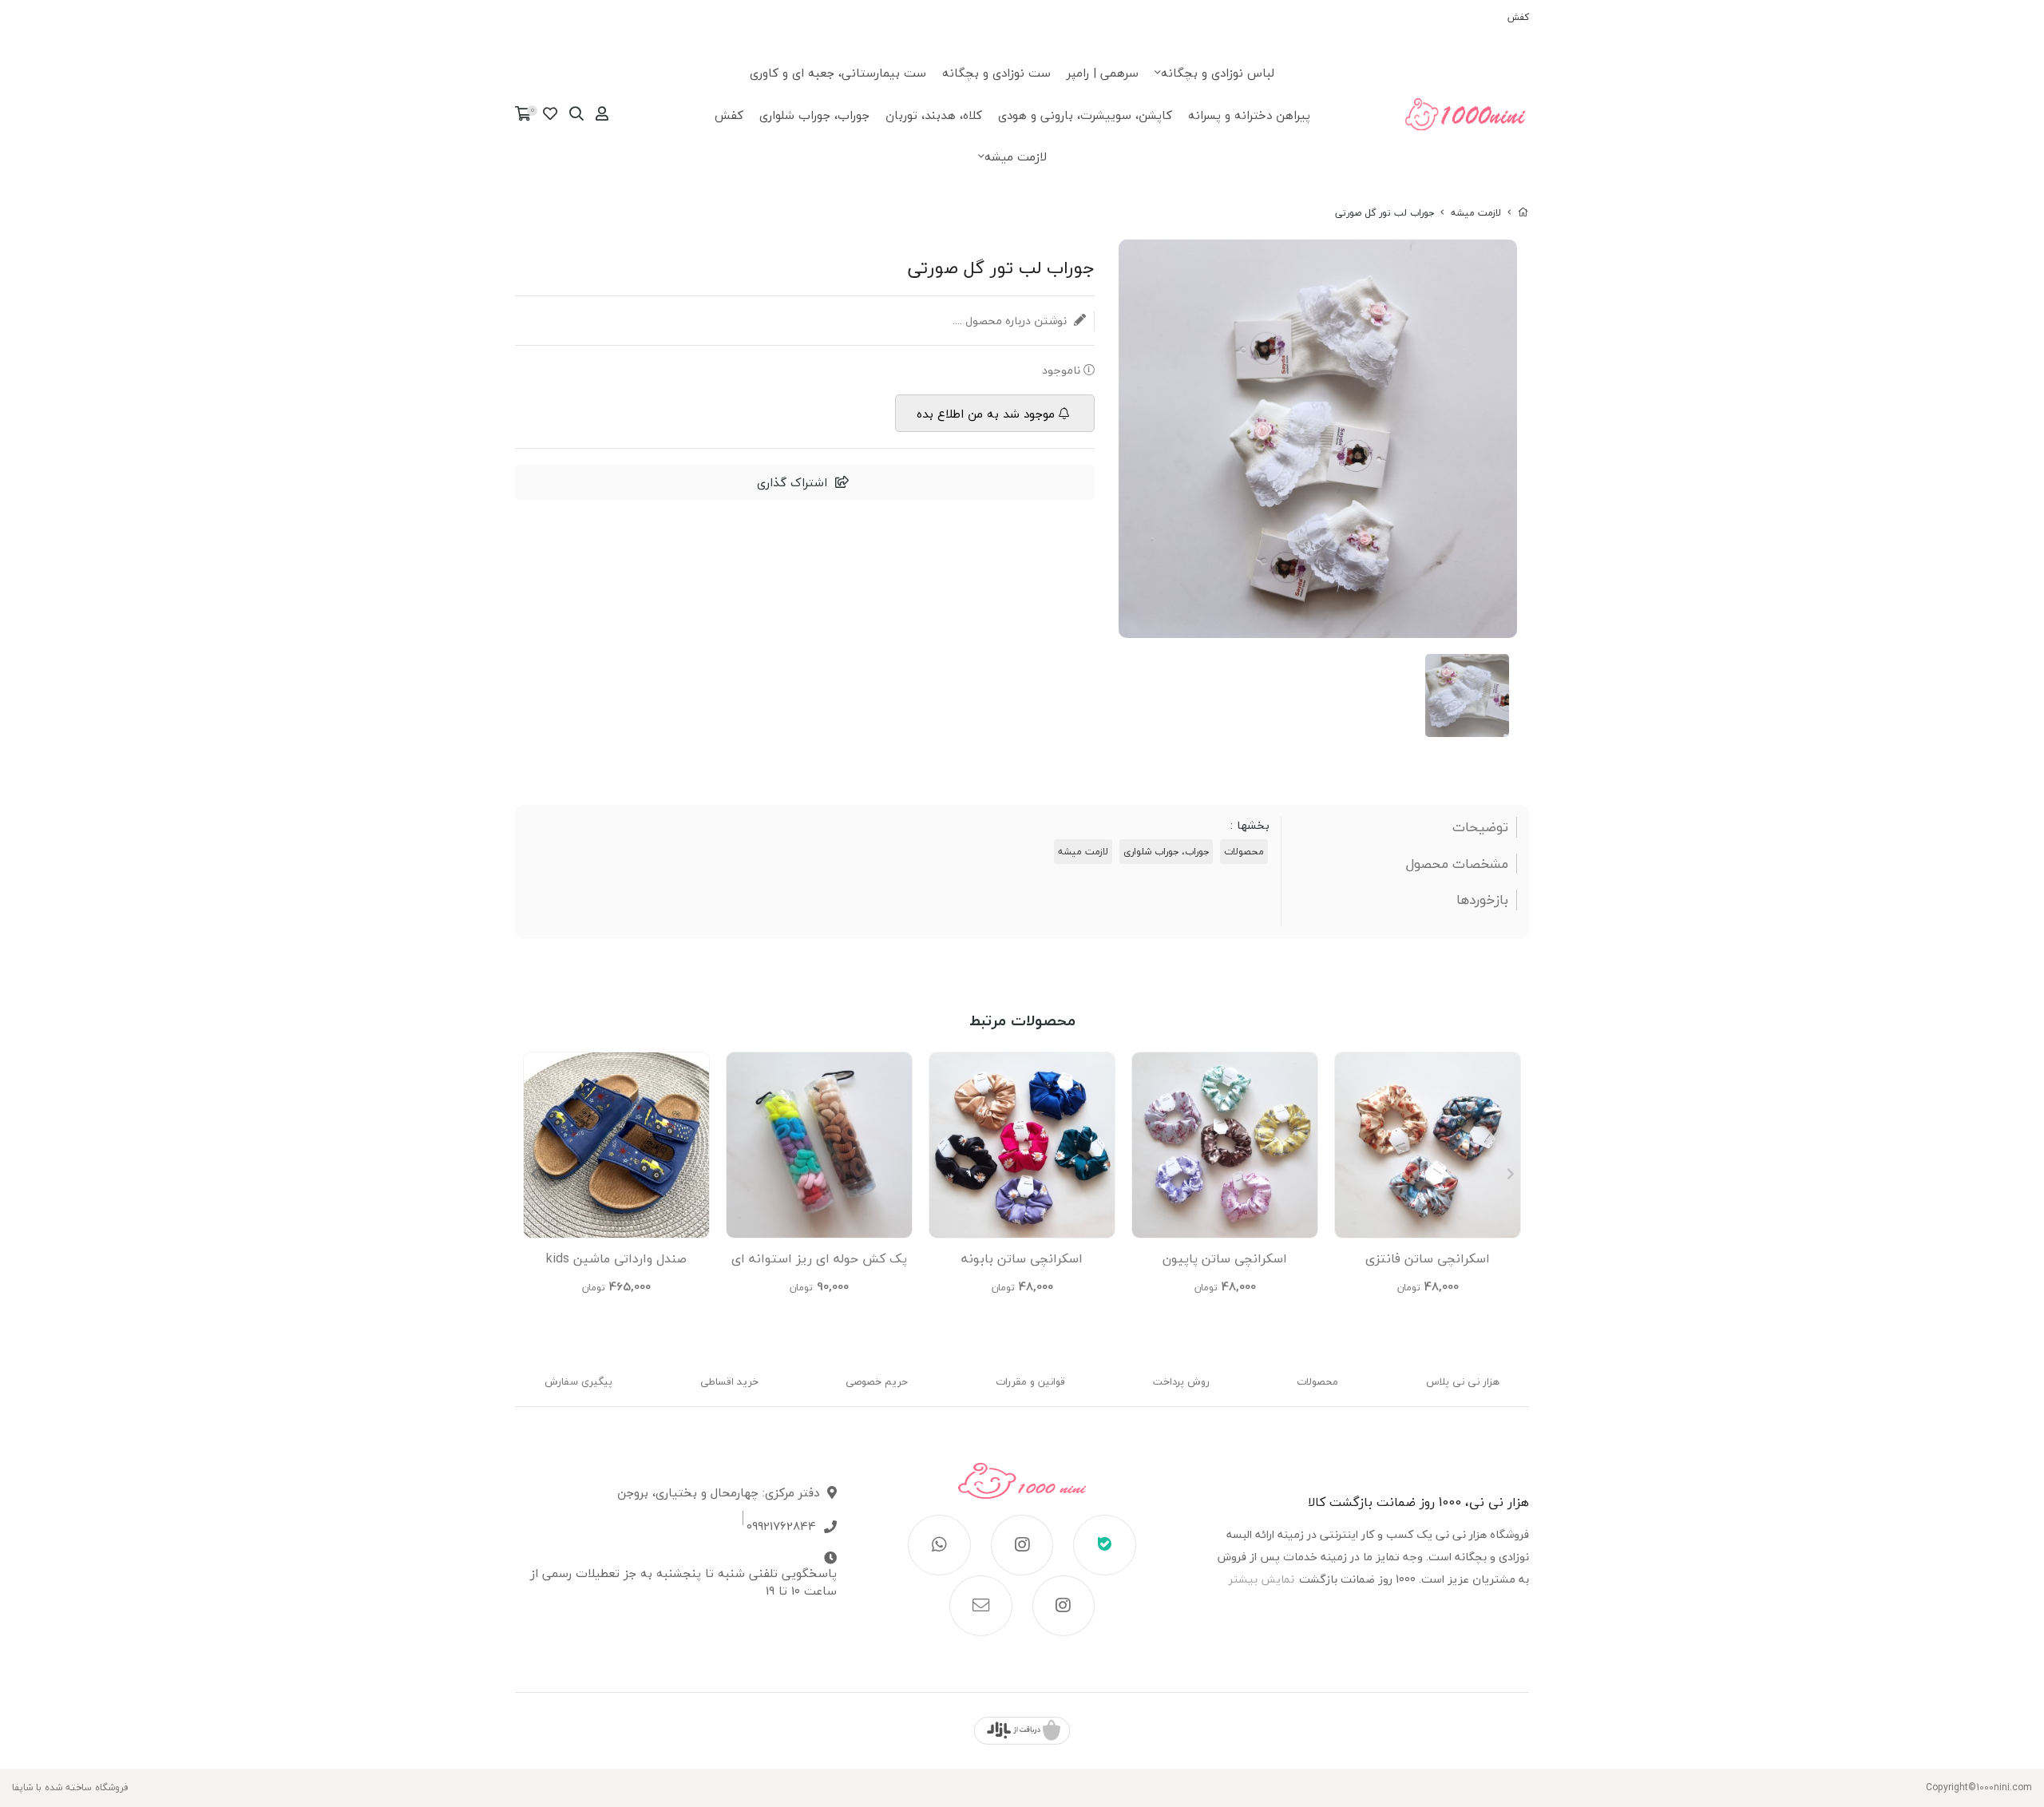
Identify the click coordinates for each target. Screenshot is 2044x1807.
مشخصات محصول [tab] (1457, 864)
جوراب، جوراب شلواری (814, 115)
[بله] (1105, 1545)
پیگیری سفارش (578, 1381)
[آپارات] (1064, 1606)
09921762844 (781, 1526)
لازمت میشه (1016, 157)
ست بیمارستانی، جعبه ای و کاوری (838, 73)
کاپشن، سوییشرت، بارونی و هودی (1085, 115)
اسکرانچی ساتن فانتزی (1428, 1258)
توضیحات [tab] (1480, 827)
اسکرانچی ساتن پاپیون (1225, 1258)
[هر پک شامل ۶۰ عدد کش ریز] (819, 1145)
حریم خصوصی (877, 1381)
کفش (1518, 17)
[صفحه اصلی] (1523, 213)
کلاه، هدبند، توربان (934, 115)
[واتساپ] (939, 1545)
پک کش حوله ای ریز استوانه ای (819, 1258)
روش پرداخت (1181, 1381)
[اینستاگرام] (1022, 1545)
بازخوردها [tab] (1482, 900)
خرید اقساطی (729, 1381)
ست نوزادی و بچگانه (996, 73)
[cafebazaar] (1022, 1731)
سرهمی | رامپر (1103, 73)
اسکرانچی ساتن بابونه (1022, 1258)
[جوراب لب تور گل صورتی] (1022, 1489)
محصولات (1244, 852)
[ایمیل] (981, 1606)
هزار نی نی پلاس (1463, 1381)
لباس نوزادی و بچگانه (1218, 73)
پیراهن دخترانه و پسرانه (1249, 115)
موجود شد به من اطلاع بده (986, 414)
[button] (534, 1174)
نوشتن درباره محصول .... (1011, 321)
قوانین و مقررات (1030, 1381)
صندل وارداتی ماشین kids (616, 1258)
